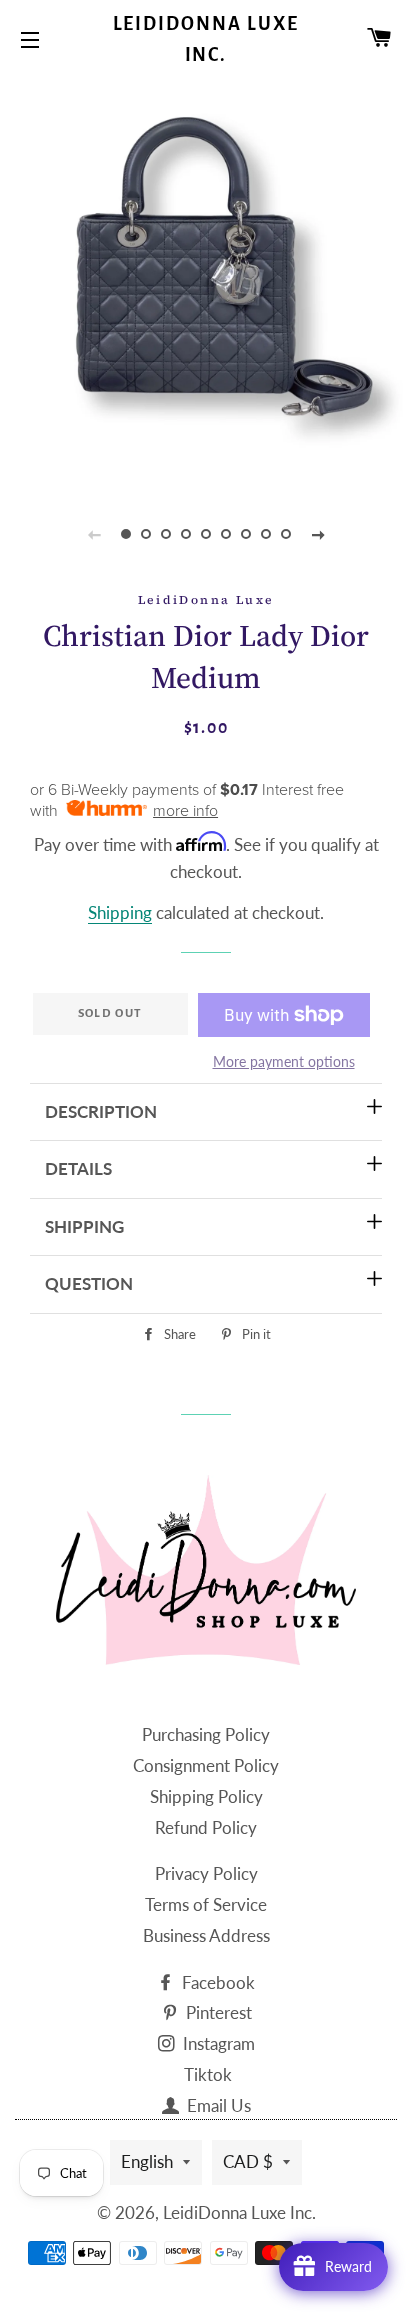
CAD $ (248, 2161)
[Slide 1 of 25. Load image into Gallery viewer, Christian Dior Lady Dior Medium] (126, 534)
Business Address (206, 1935)
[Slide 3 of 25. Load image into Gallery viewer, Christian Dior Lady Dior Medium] (166, 534)
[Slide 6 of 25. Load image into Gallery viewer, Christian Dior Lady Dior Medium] (226, 534)
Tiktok (208, 2074)
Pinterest (217, 2012)
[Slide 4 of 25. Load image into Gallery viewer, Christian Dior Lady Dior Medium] (186, 534)
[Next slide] (318, 534)
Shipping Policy (206, 1796)
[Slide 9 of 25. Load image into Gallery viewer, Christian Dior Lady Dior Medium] (286, 534)
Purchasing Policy (206, 1734)
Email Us (217, 2105)
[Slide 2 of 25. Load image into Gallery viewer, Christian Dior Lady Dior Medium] (146, 534)
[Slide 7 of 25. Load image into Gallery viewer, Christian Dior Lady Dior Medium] (246, 534)
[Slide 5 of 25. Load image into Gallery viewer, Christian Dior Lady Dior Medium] (206, 534)
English (147, 2161)
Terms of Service (206, 1904)
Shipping (120, 912)
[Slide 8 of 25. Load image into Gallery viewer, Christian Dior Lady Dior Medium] (266, 534)
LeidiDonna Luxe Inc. (206, 39)
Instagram (217, 2043)
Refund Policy (206, 1827)
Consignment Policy (206, 1765)
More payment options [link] (284, 1061)
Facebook (216, 1982)
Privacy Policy (206, 1873)
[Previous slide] (94, 534)
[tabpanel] (206, 281)
